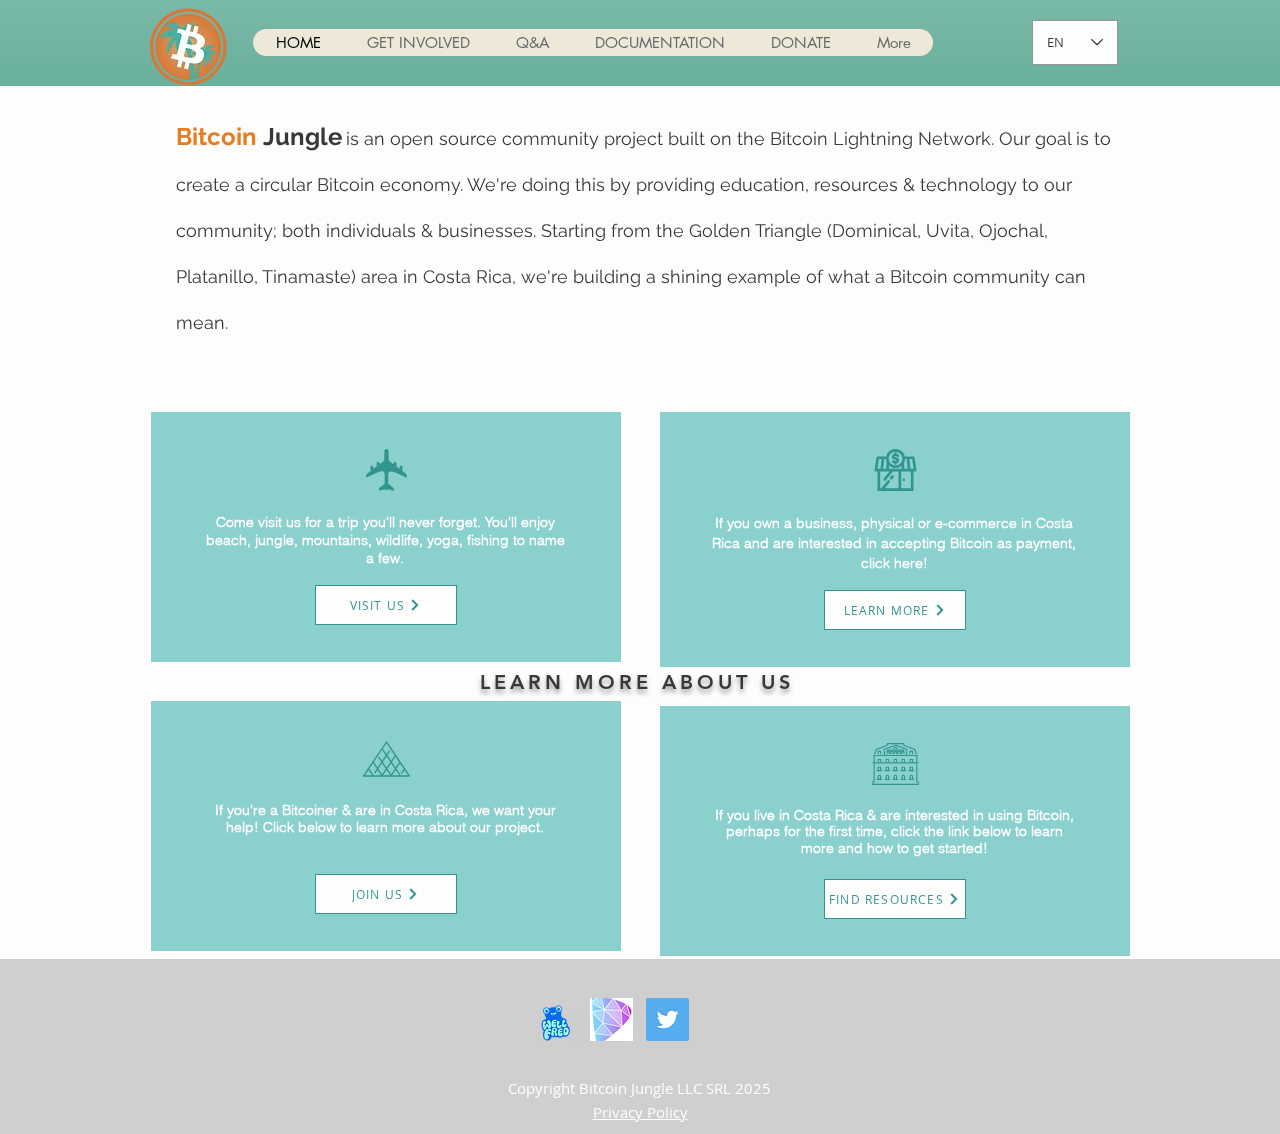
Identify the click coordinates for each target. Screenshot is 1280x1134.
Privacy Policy (640, 1112)
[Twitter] (667, 1019)
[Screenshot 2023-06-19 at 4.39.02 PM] (611, 1019)
